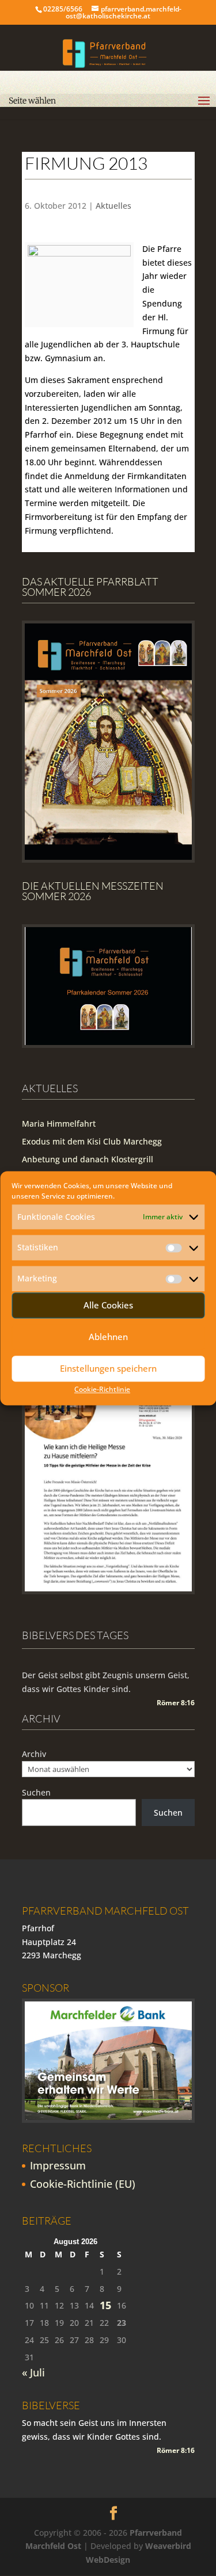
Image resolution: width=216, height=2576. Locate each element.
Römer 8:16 (176, 1703)
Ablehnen (108, 1337)
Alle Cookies (108, 1306)
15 (105, 2305)
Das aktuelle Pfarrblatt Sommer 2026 (90, 587)
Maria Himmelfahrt (59, 1124)
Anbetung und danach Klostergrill (88, 1159)
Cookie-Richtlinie (102, 1389)
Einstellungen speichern (108, 1369)
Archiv (34, 1754)
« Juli (33, 2372)
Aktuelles (113, 206)
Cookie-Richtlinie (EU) (83, 2184)
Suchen (36, 1792)
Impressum (58, 2165)
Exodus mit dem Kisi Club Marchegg (92, 1141)
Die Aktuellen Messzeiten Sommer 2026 (93, 891)
